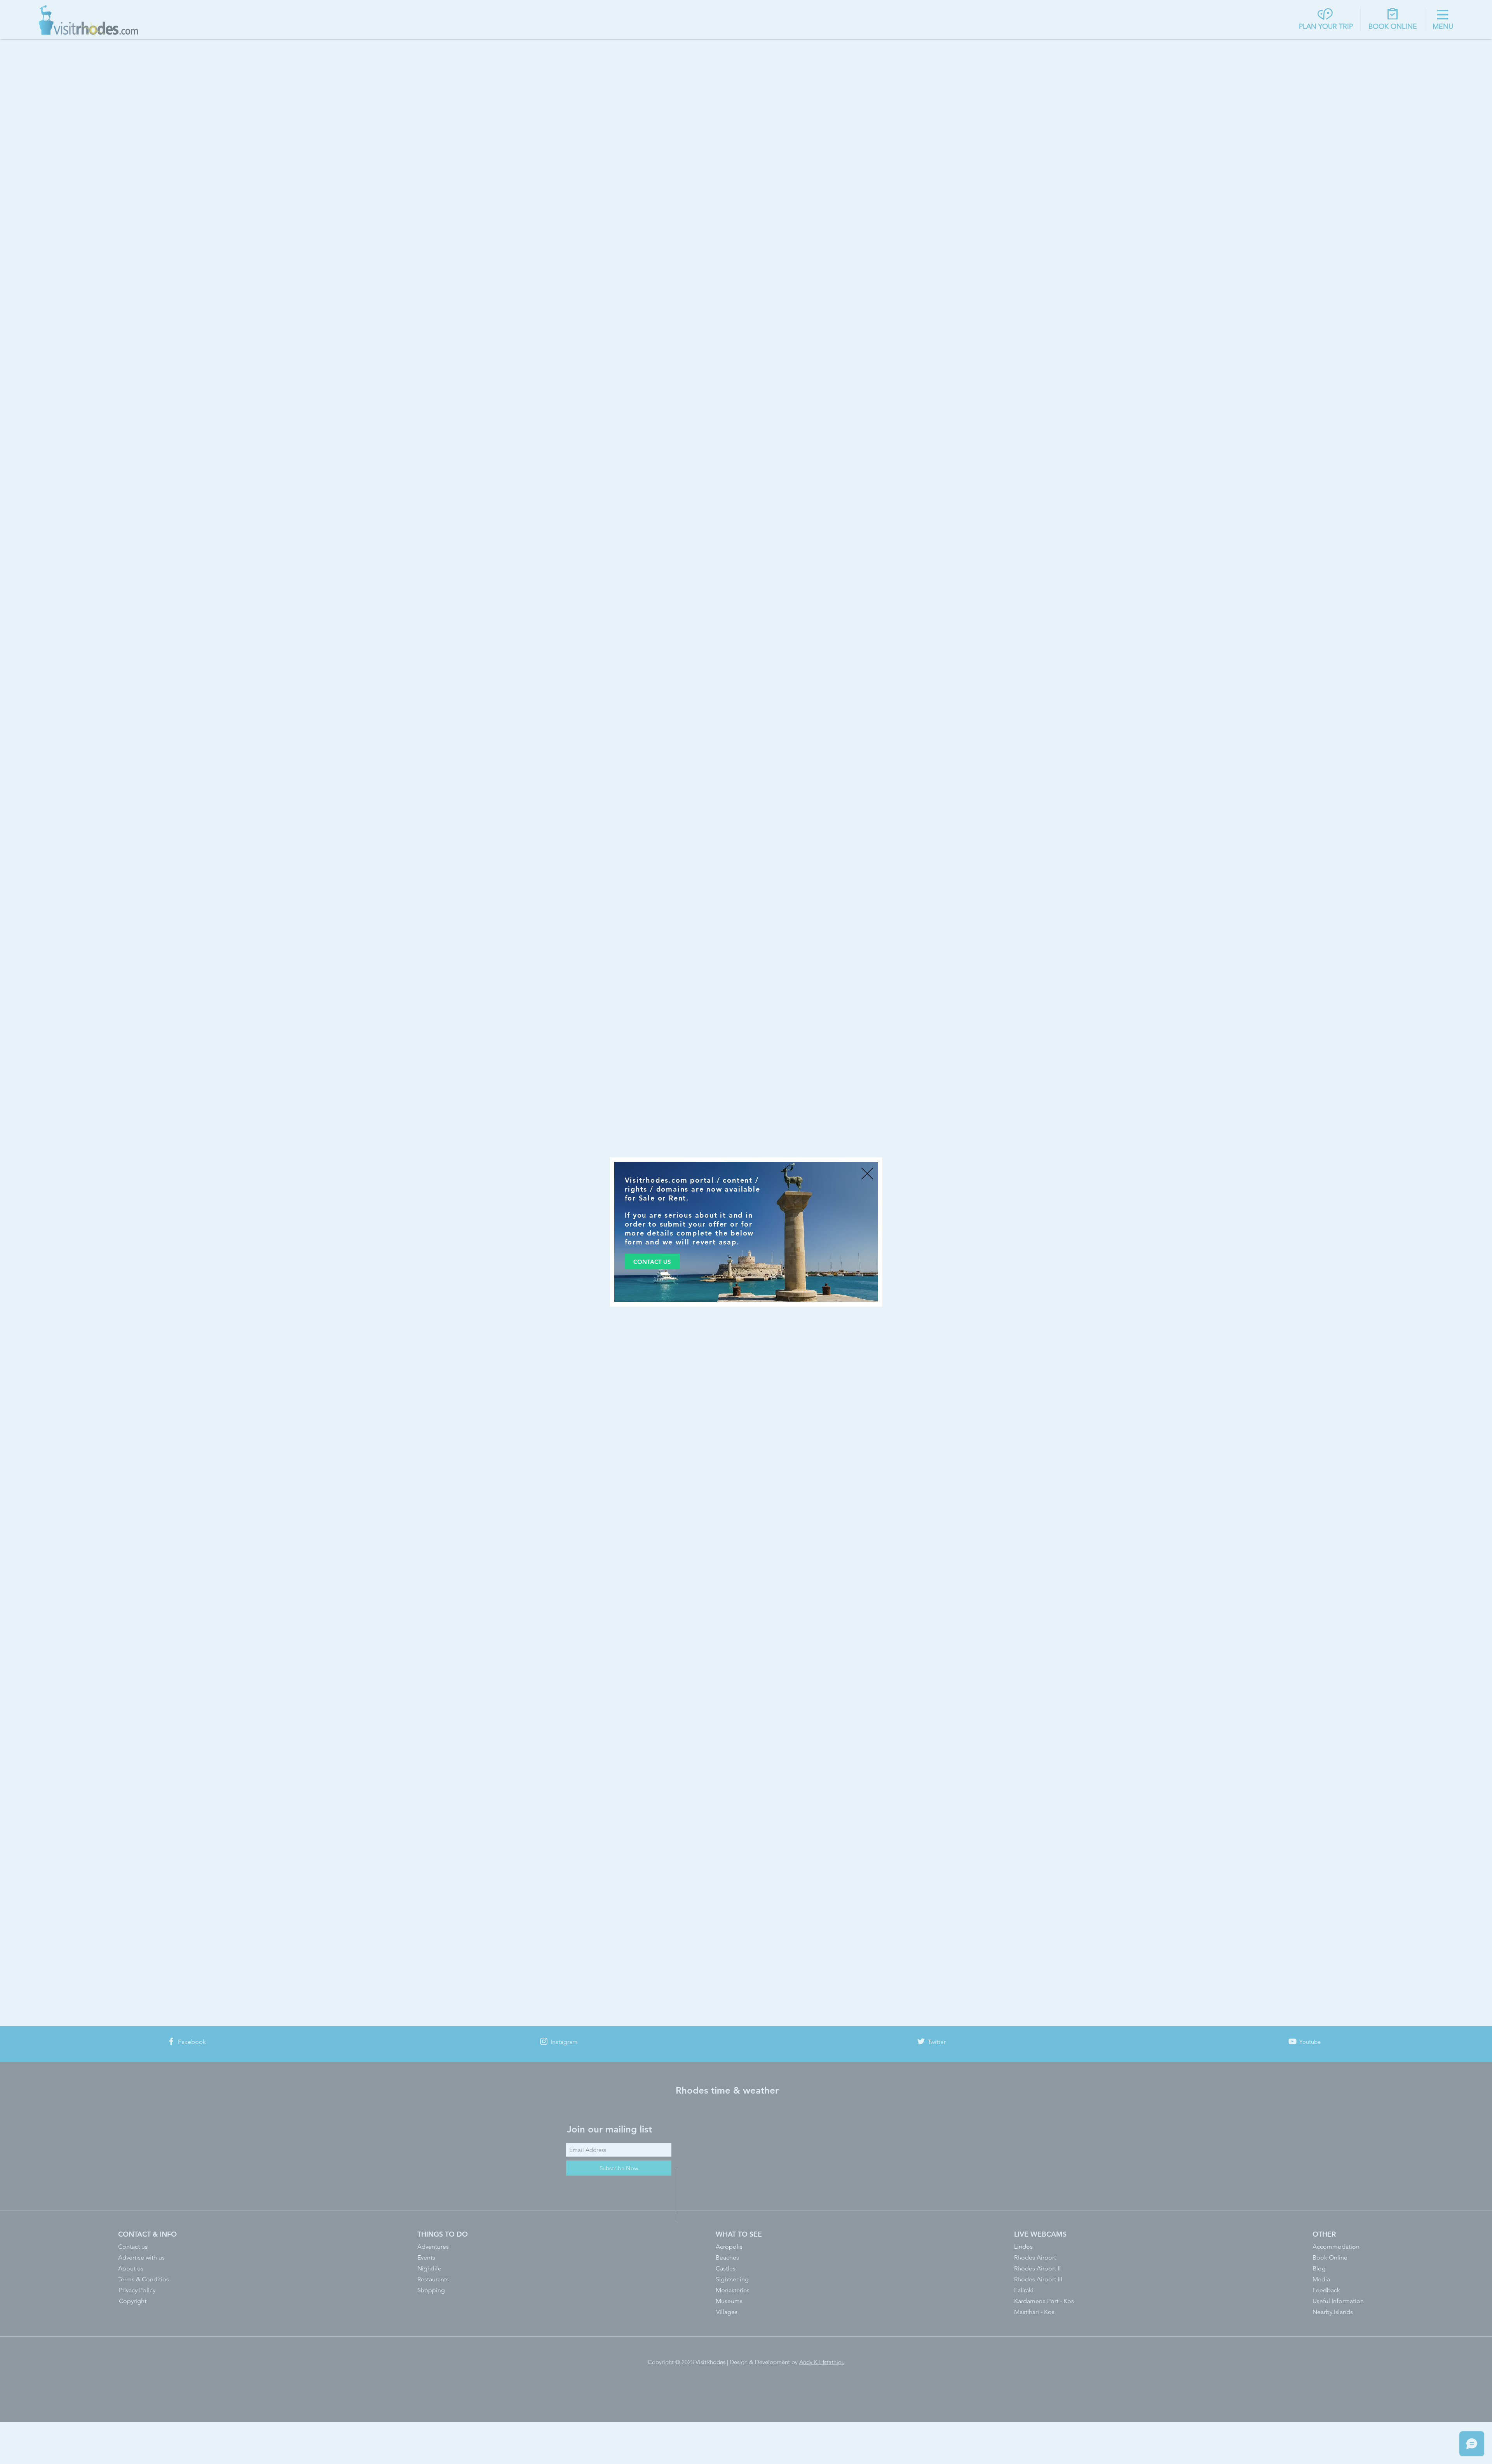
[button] (867, 1174)
